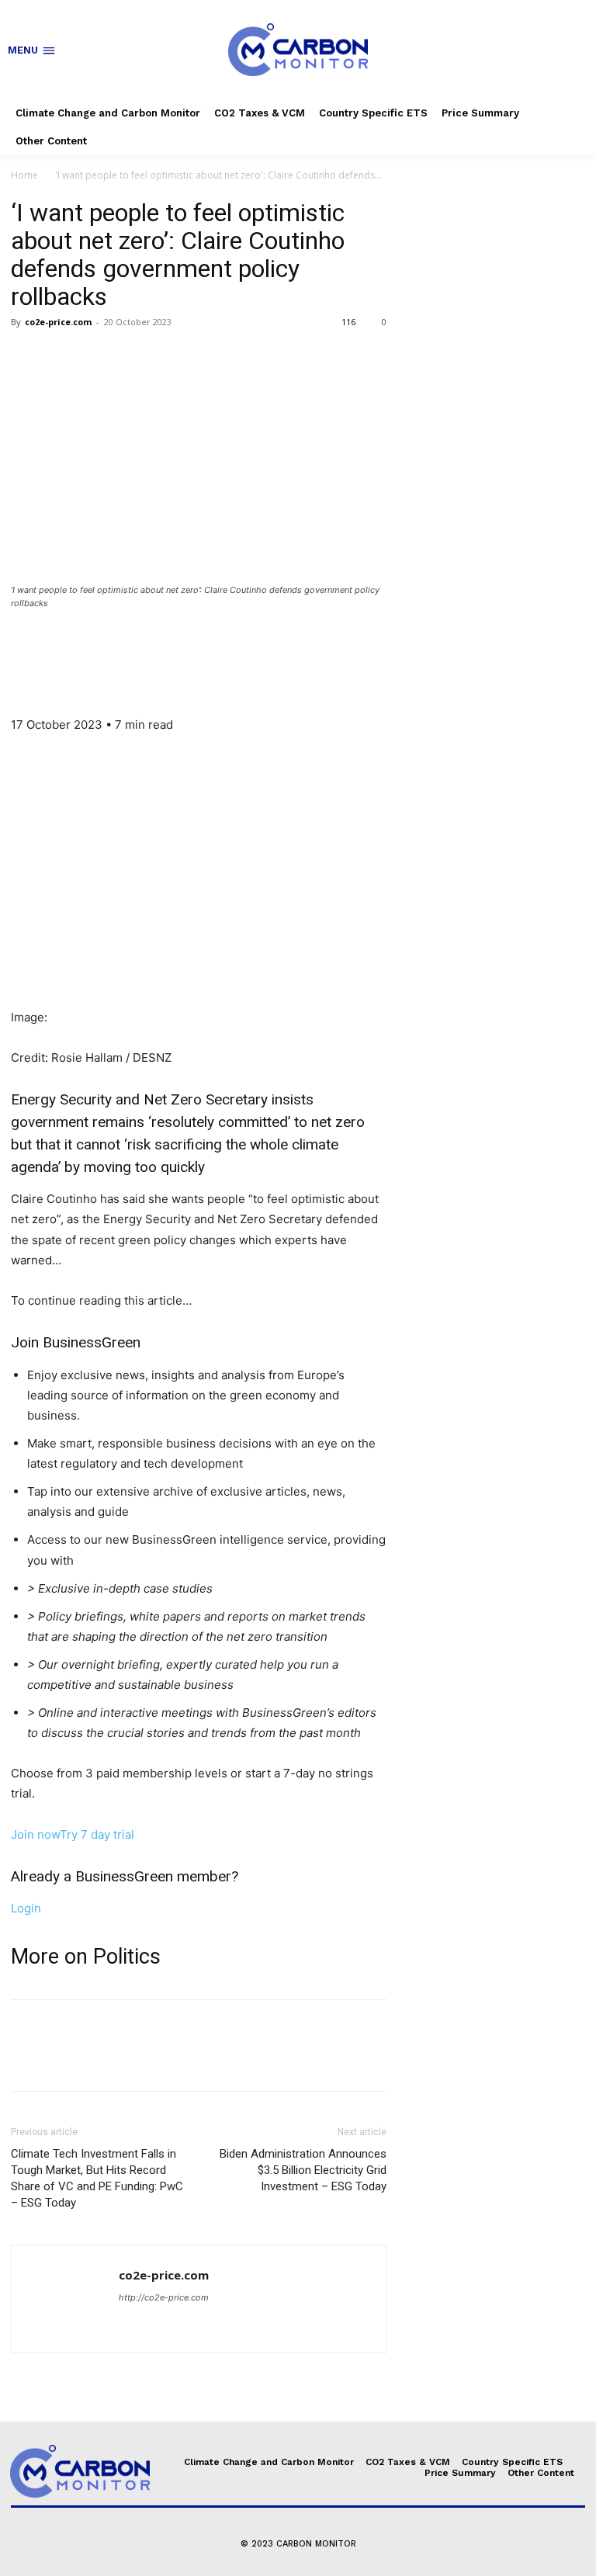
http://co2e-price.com (164, 2297)
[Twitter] (62, 357)
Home (24, 175)
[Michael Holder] (199, 649)
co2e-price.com (58, 322)
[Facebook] (26, 357)
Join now (35, 1834)
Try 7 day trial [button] (97, 1834)
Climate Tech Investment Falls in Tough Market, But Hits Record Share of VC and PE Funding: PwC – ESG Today (97, 2178)
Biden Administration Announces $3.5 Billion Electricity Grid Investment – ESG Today (303, 2170)
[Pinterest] (98, 357)
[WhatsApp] (133, 357)
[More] (170, 357)
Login (26, 1908)
